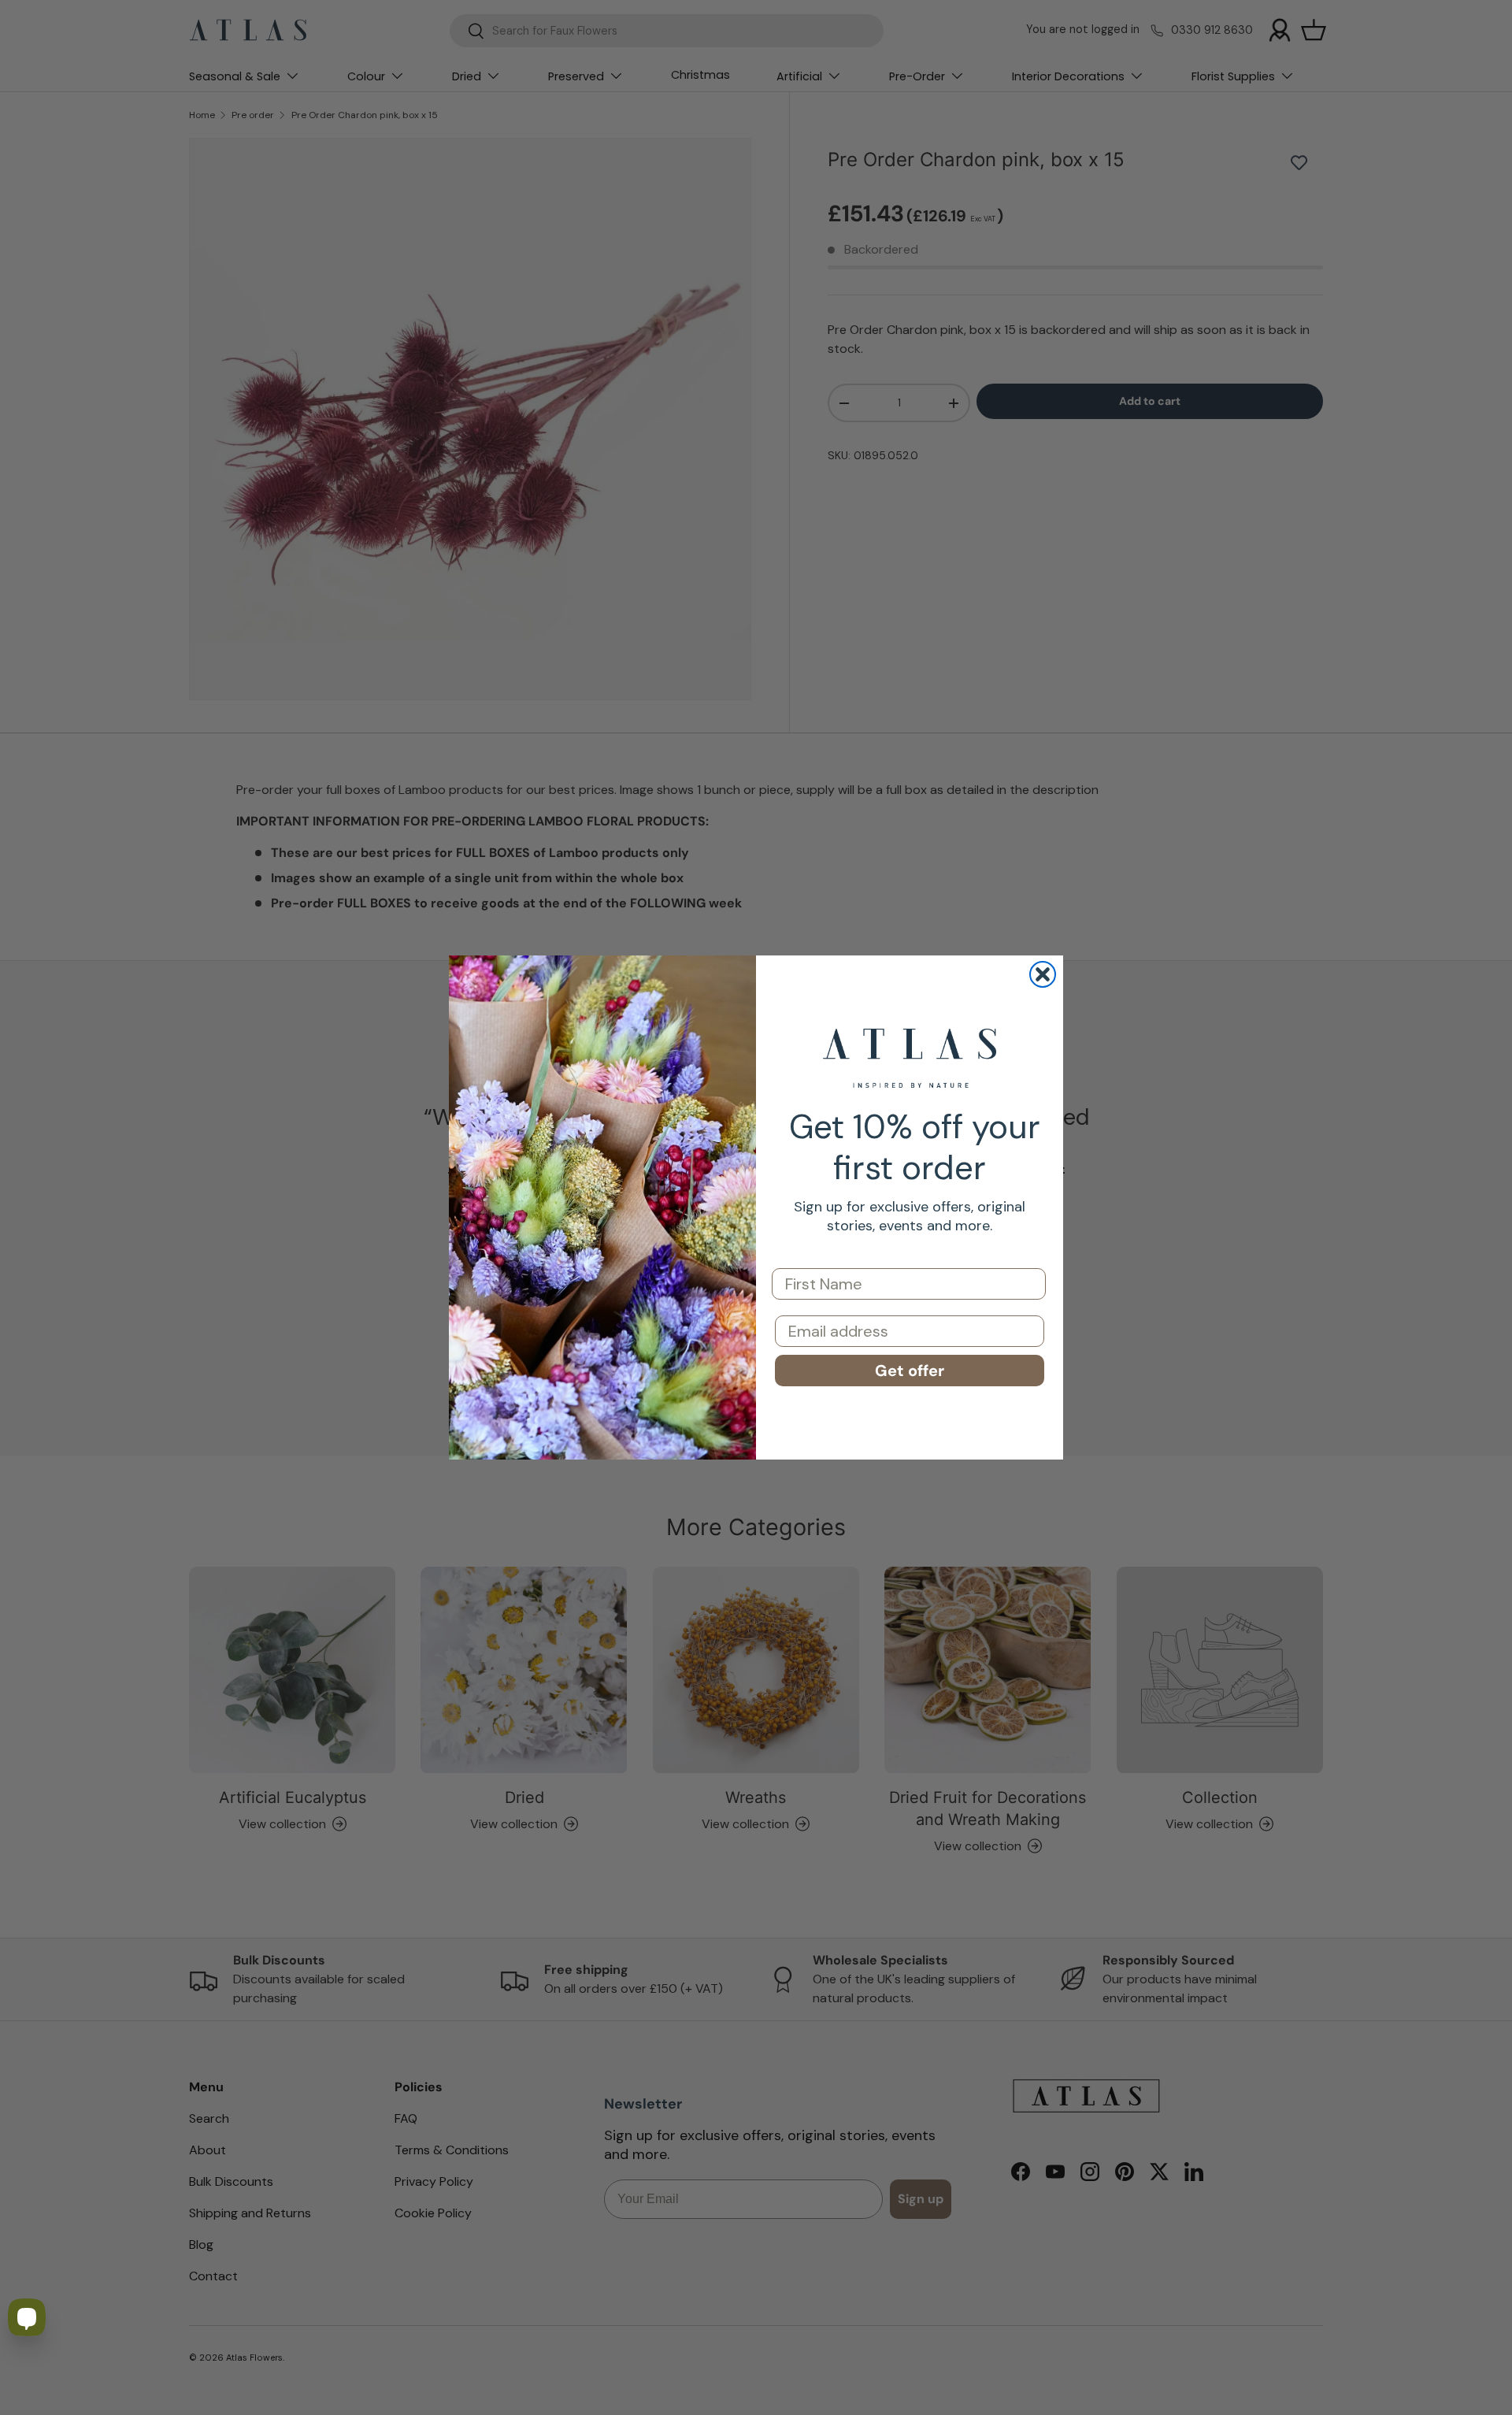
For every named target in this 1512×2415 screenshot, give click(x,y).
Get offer (910, 1371)
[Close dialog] (1043, 974)
